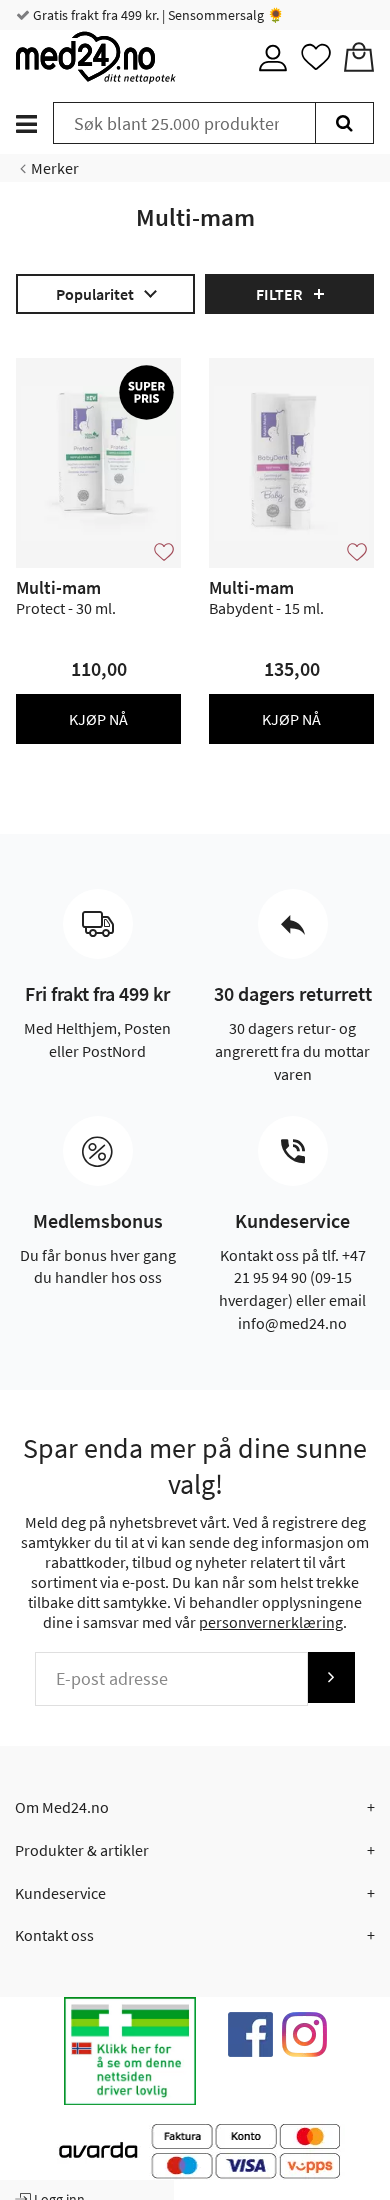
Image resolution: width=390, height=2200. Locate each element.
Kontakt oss (54, 1935)
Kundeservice (60, 1893)
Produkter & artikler (82, 1850)
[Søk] (344, 123)
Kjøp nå (98, 719)
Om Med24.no (62, 1807)
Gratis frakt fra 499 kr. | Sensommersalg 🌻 (157, 15)
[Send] (331, 1677)
